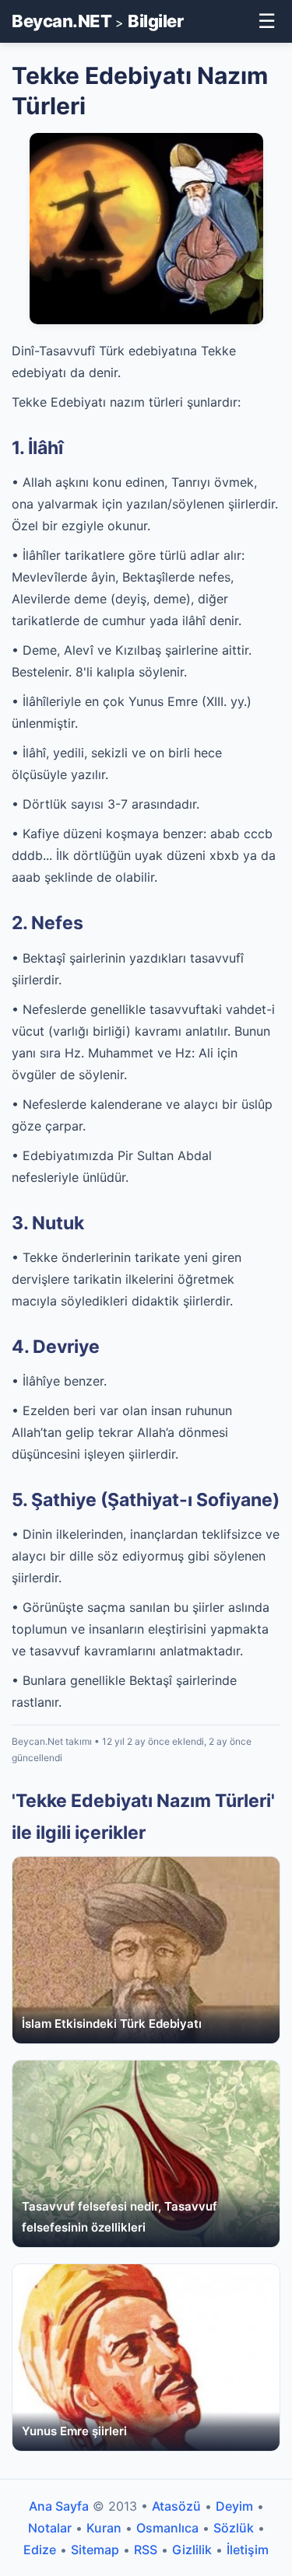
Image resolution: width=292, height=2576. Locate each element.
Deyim (234, 2506)
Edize (40, 2550)
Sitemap (95, 2550)
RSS (146, 2550)
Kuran (104, 2528)
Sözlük (234, 2528)
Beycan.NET (62, 21)
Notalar (50, 2528)
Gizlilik (192, 2550)
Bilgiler (155, 21)
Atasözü (176, 2506)
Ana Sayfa (59, 2506)
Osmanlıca (167, 2528)
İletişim (248, 2550)
